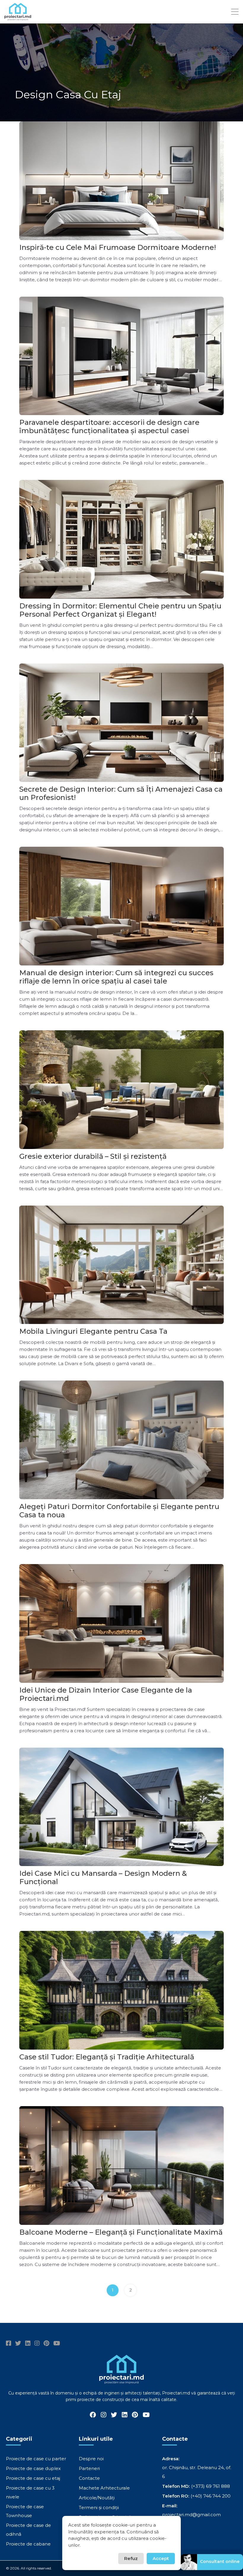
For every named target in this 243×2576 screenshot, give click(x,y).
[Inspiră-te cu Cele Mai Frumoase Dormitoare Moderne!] (121, 181)
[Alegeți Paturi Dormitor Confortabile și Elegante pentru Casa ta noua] (121, 1440)
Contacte (89, 2478)
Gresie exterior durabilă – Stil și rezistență (93, 1156)
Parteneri (89, 2468)
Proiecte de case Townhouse (25, 2511)
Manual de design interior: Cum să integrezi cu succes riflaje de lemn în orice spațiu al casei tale (116, 977)
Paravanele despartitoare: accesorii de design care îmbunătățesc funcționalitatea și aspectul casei (109, 426)
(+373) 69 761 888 (211, 2486)
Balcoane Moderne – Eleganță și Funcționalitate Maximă (121, 2232)
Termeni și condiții (99, 2507)
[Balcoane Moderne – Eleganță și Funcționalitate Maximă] (121, 2166)
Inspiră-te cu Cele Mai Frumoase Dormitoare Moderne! (118, 247)
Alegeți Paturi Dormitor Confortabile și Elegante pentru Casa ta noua (119, 1511)
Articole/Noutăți (97, 2498)
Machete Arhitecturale (104, 2488)
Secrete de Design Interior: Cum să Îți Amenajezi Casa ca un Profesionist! (121, 793)
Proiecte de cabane (28, 2544)
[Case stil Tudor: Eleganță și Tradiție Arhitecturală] (121, 1990)
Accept (161, 2558)
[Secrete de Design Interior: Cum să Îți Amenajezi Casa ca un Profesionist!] (121, 723)
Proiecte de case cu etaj (33, 2478)
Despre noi (91, 2459)
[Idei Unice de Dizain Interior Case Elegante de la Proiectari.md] (121, 1623)
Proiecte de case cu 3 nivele (30, 2492)
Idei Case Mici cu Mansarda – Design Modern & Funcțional (103, 1877)
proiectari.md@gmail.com (191, 2515)
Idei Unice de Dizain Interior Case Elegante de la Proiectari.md (106, 1694)
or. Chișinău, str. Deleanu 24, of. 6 (197, 2472)
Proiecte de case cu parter (36, 2459)
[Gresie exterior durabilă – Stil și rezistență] (121, 1090)
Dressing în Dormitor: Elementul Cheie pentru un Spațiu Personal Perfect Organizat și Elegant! (120, 610)
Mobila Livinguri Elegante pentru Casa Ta (93, 1331)
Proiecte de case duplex (33, 2468)
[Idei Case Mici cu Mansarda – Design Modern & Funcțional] (121, 1807)
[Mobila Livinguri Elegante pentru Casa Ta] (121, 1265)
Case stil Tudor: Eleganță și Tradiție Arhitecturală (107, 2057)
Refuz (131, 2558)
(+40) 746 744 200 (211, 2496)
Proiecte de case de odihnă (28, 2530)
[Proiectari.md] (18, 18)
